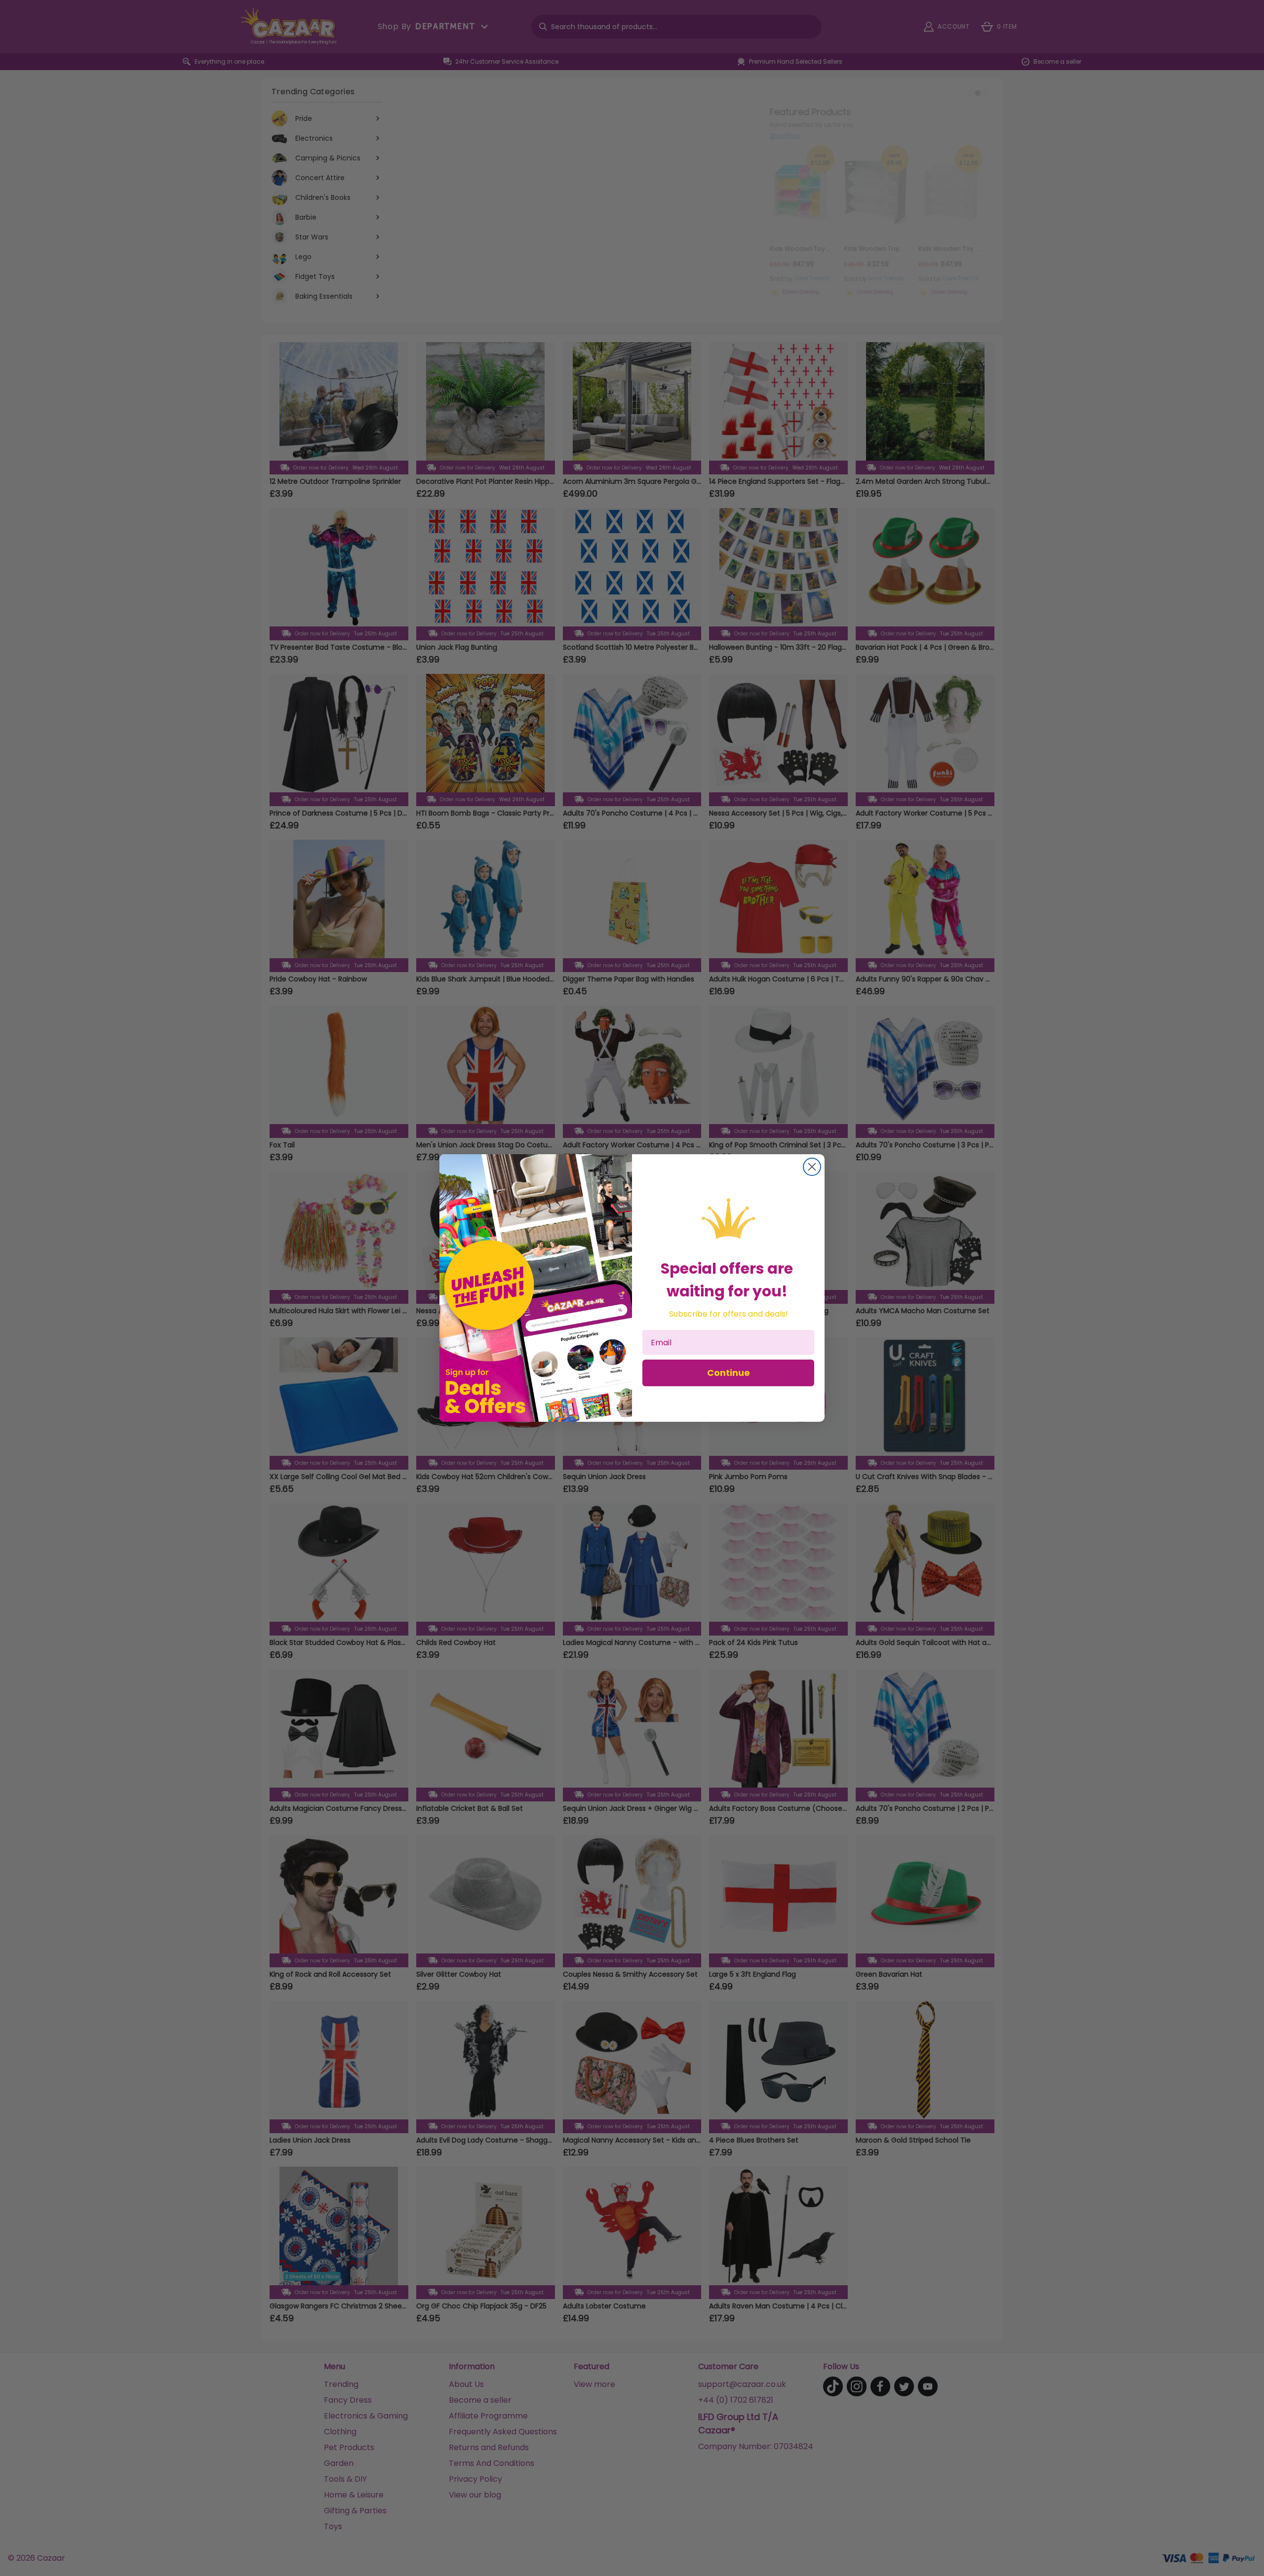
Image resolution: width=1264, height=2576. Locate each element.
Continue (729, 1373)
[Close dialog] (812, 1167)
